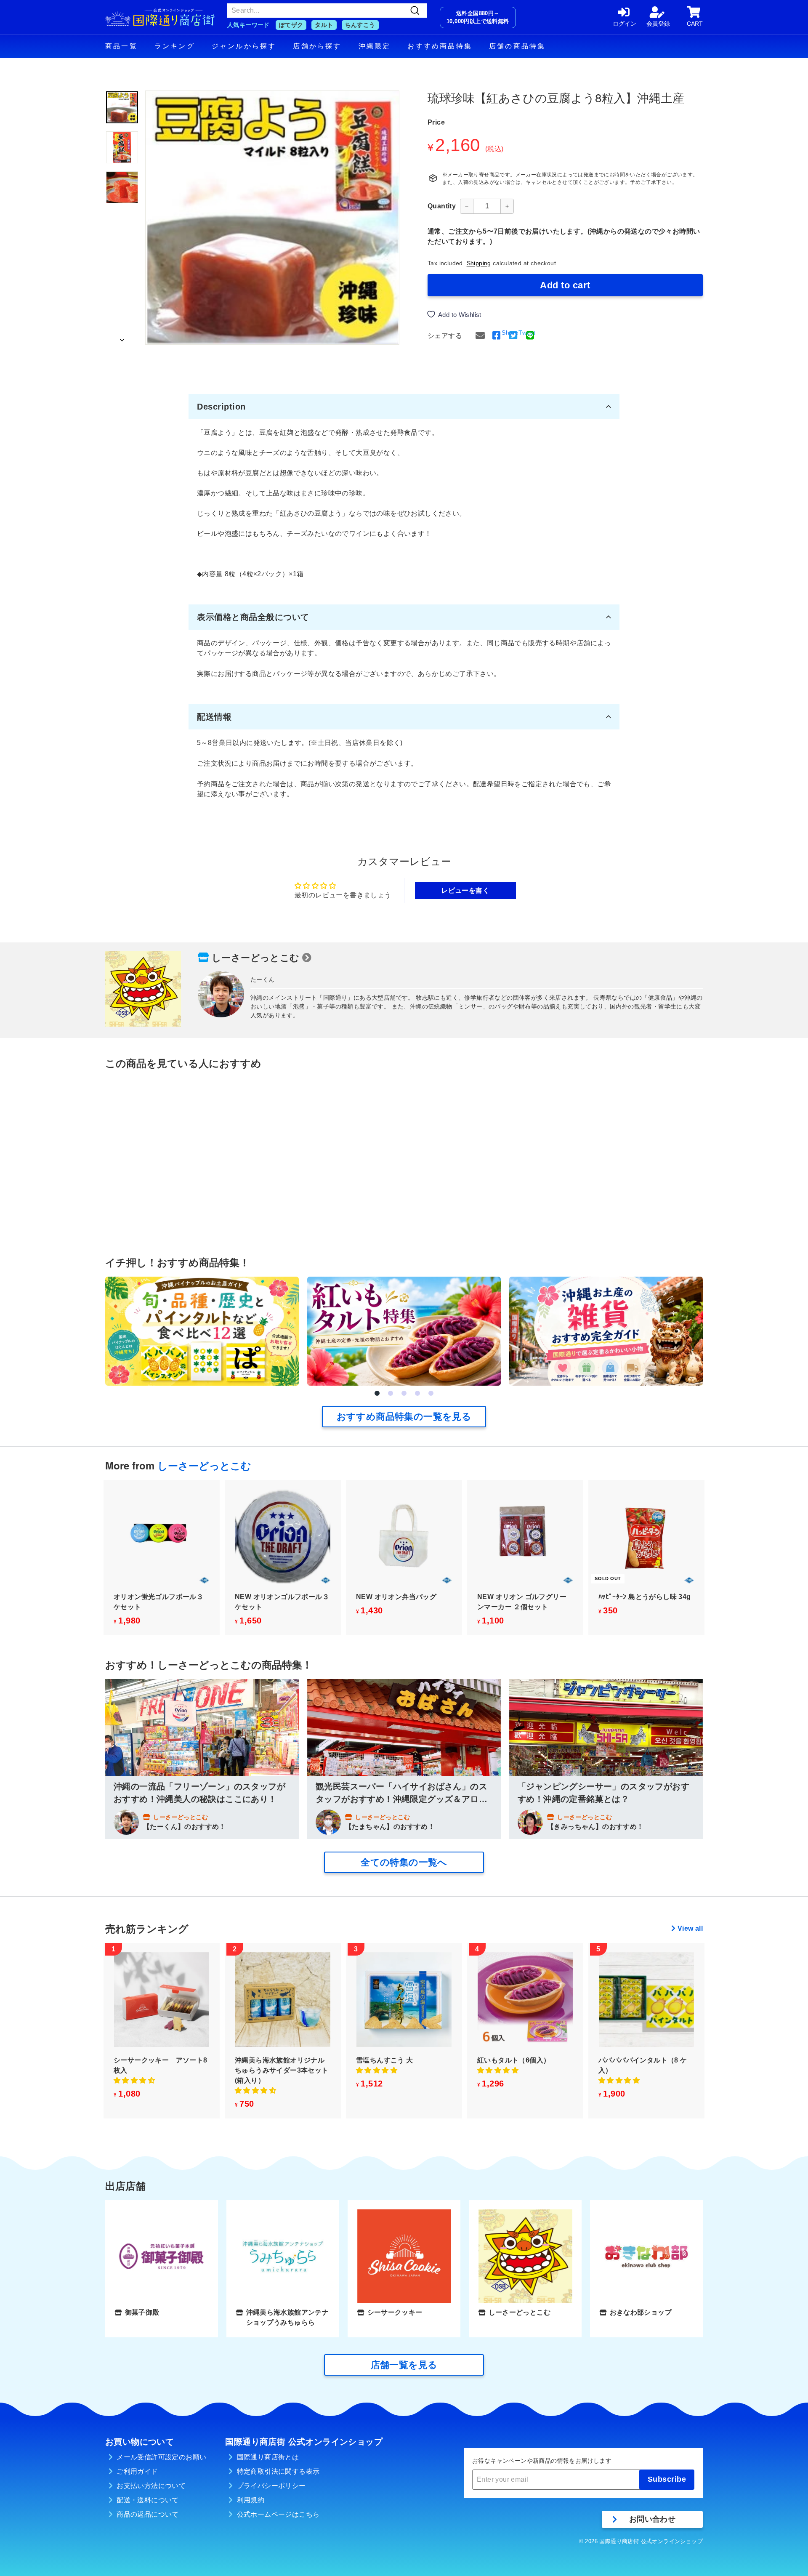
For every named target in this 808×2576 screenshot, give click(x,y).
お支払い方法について (151, 2486)
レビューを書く (465, 890)
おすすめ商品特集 (440, 46)
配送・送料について (148, 2500)
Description (221, 407)
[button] (377, 1393)
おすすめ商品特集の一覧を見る (404, 1417)
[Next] (122, 338)
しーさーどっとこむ (256, 958)
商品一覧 (121, 46)
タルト (324, 25)
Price (436, 122)
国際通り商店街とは (268, 2457)
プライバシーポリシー (271, 2486)
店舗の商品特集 (517, 46)
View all (690, 1928)
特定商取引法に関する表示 (278, 2471)
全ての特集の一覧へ (404, 1862)
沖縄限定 (375, 46)
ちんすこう (360, 25)
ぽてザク (291, 25)
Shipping (479, 263)
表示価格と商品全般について (253, 617)
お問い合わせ (652, 2519)
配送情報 (214, 717)
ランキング (175, 46)
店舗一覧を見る (404, 2365)
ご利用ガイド (137, 2471)
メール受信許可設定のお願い (161, 2457)
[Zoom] (272, 218)
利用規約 (251, 2500)
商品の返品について (148, 2514)
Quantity (442, 206)
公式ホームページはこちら (278, 2514)
